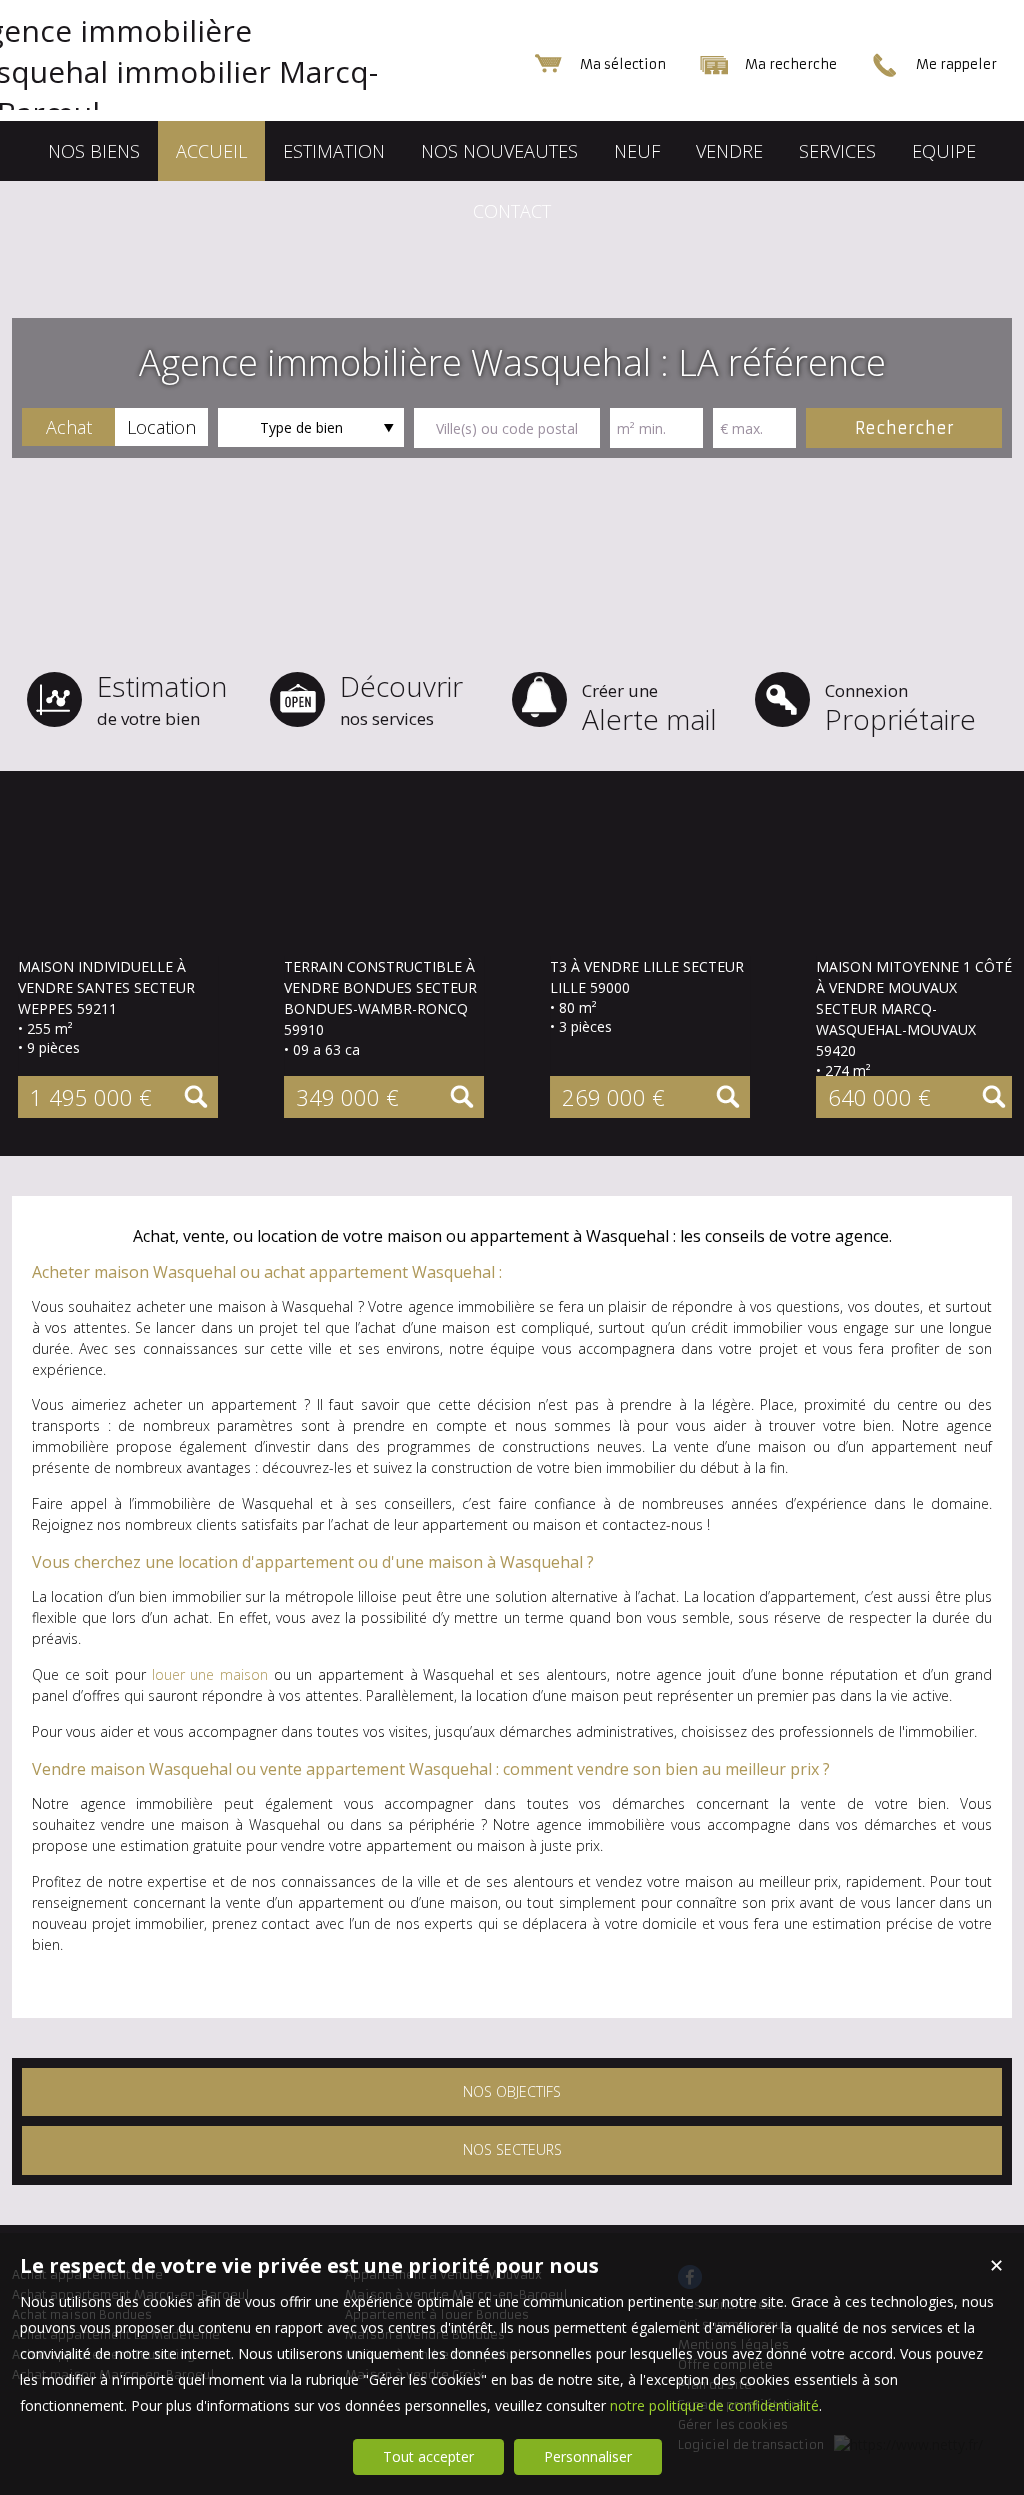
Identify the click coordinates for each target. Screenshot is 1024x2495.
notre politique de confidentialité (714, 2405)
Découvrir (401, 698)
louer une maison (210, 1674)
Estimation (162, 698)
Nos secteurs (512, 2149)
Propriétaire (900, 708)
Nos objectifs (512, 2091)
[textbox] (507, 428)
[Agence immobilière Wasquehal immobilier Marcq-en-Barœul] (212, 112)
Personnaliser (588, 2456)
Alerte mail (649, 708)
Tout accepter (428, 2456)
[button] (68, 427)
